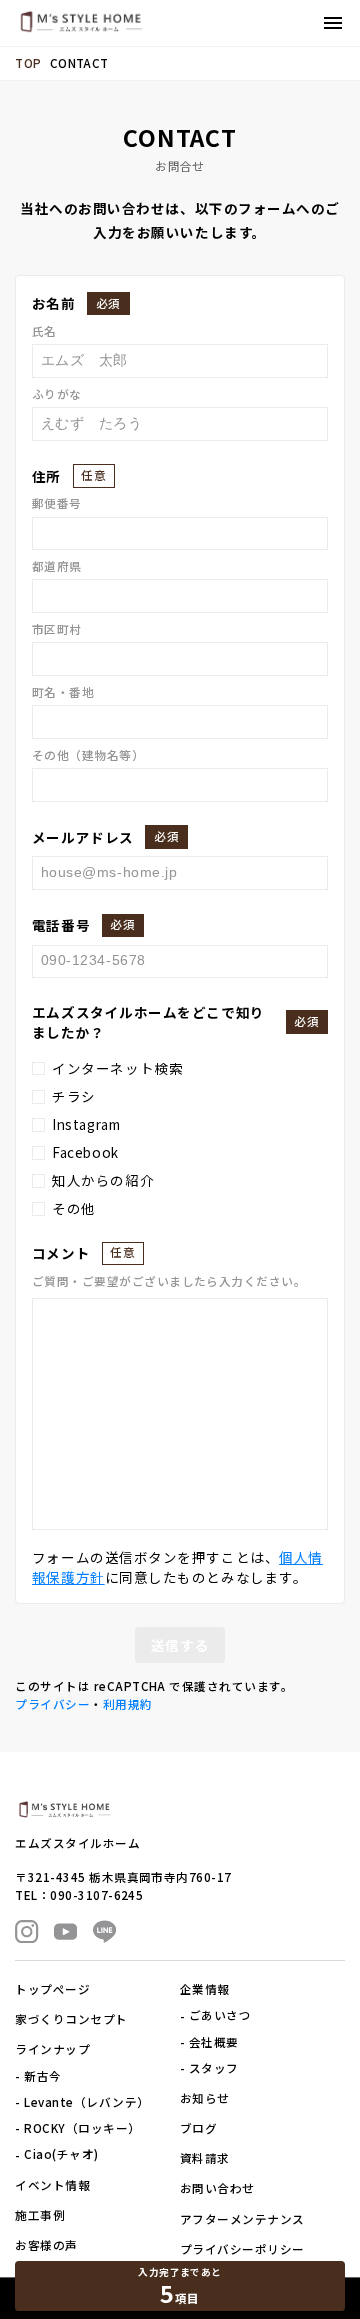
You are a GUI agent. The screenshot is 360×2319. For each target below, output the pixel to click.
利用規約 (128, 1704)
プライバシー (52, 1704)
